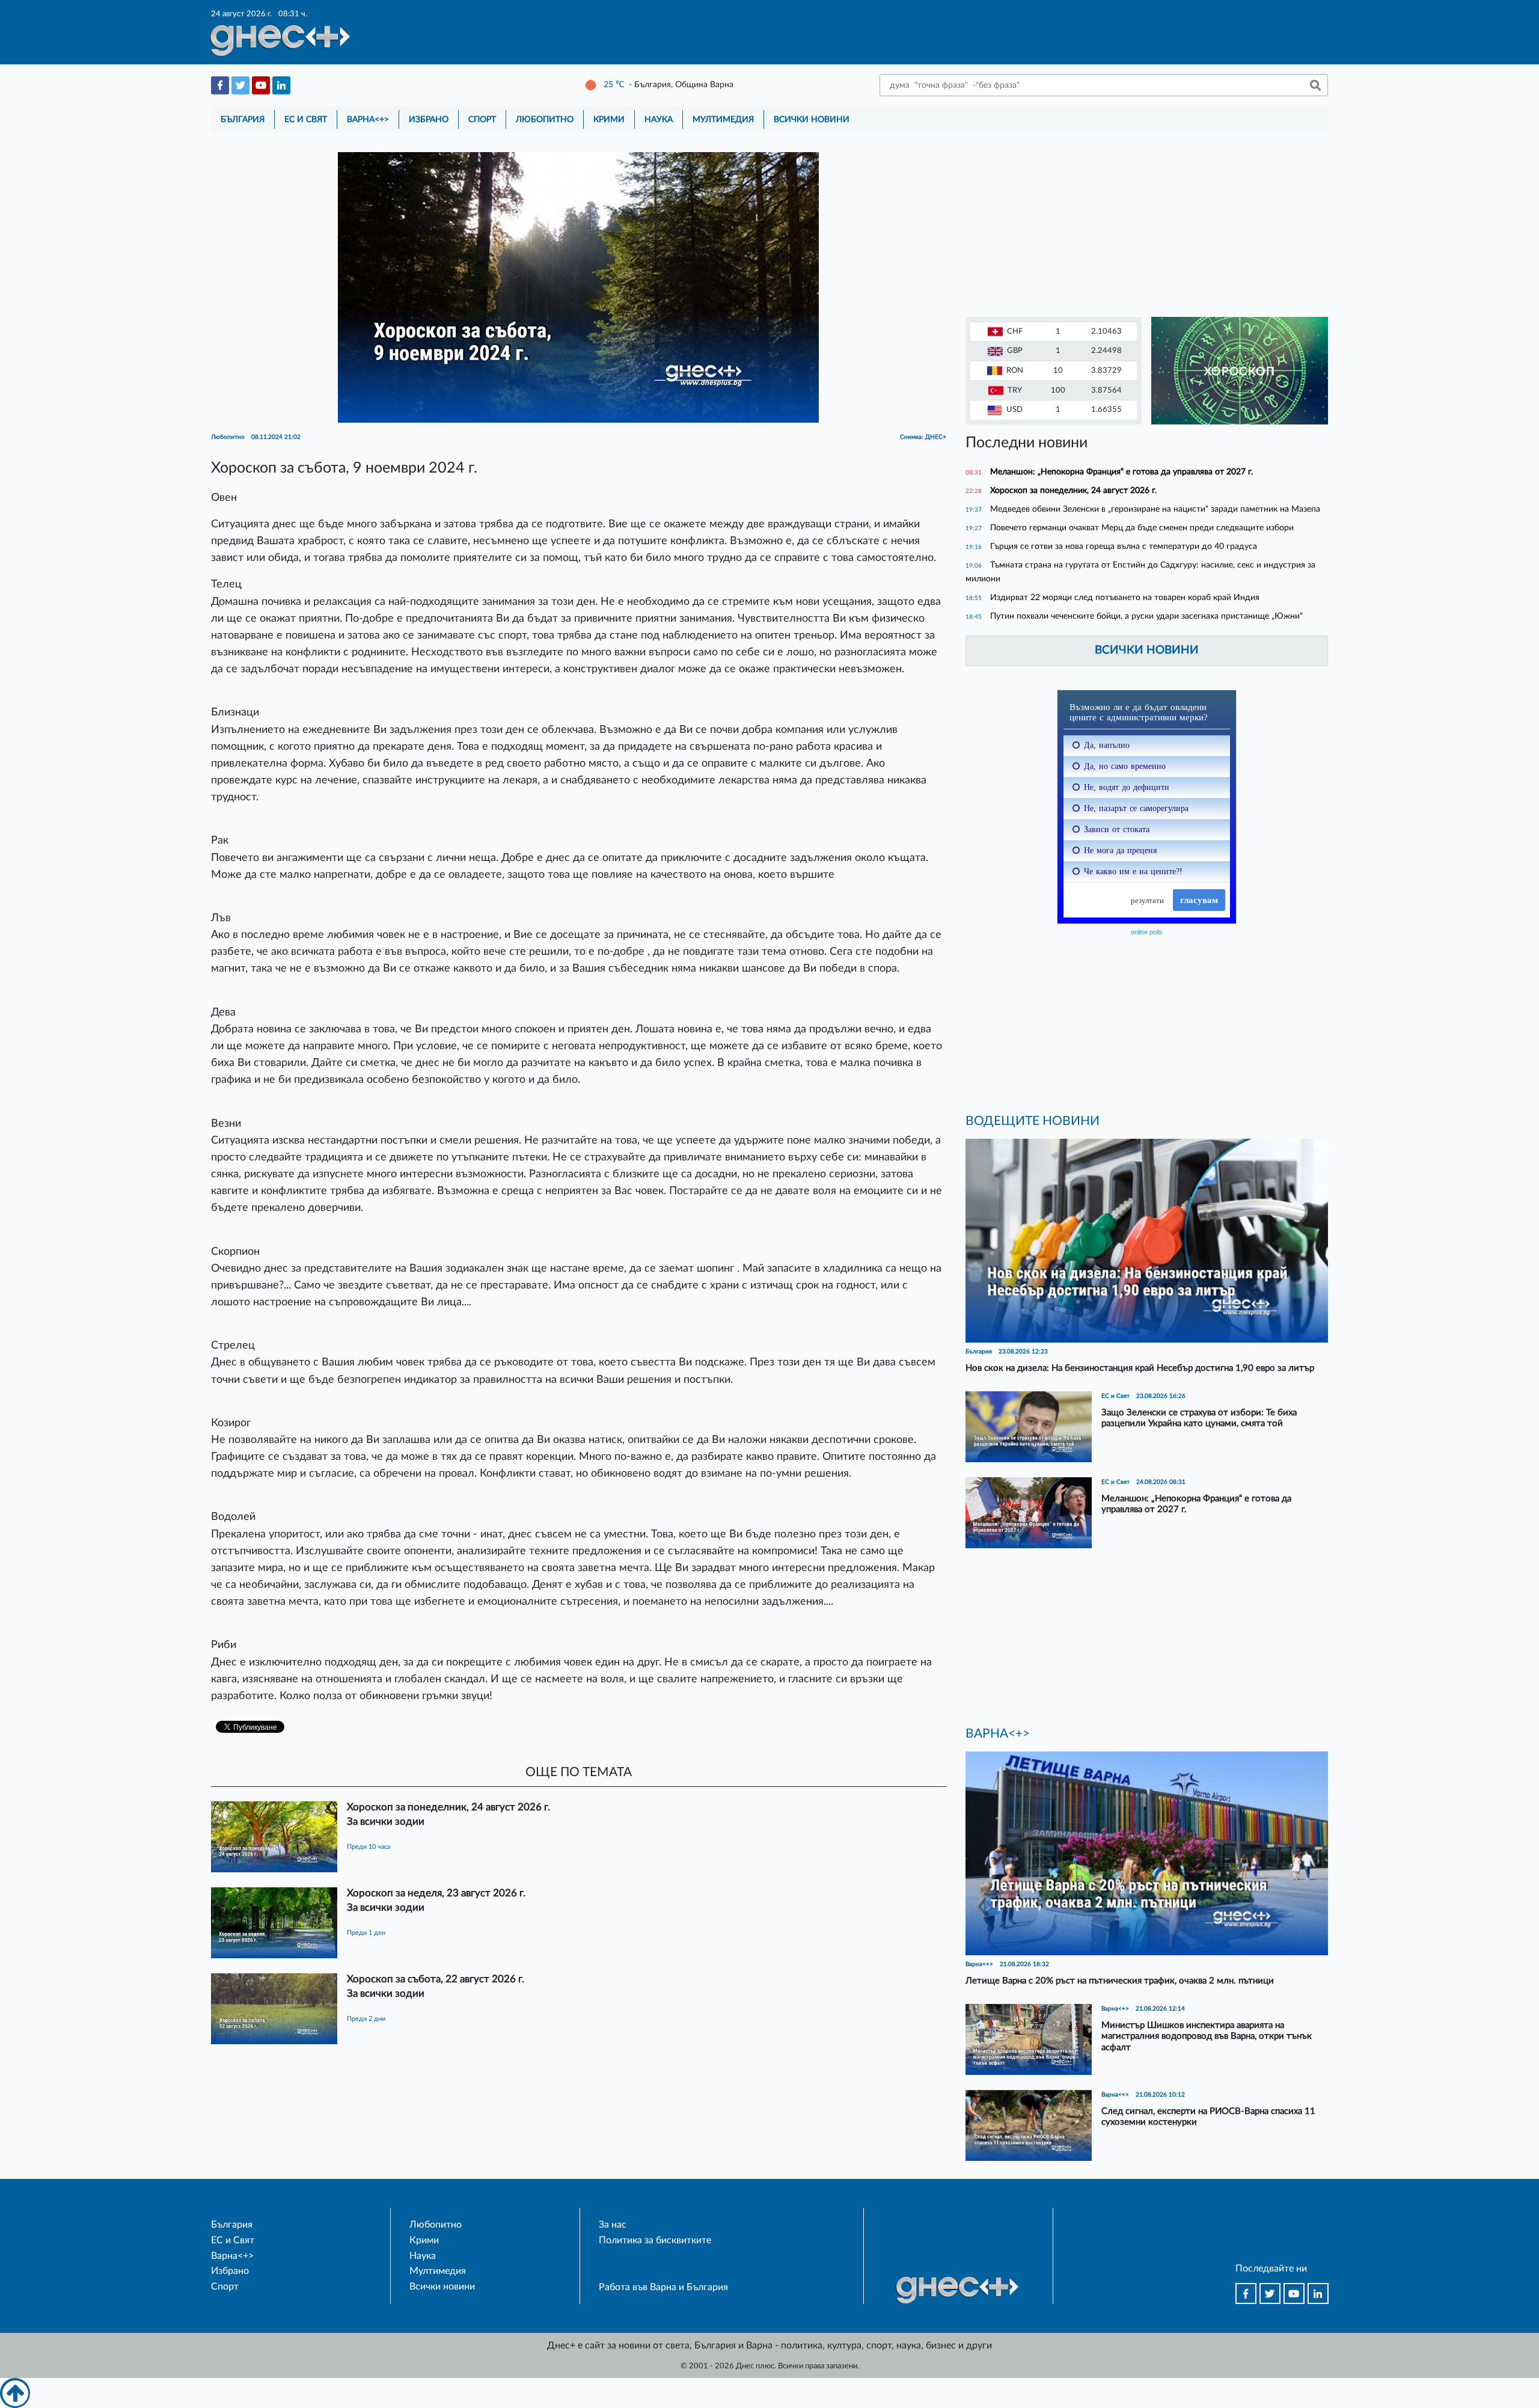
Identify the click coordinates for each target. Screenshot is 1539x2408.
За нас (613, 2225)
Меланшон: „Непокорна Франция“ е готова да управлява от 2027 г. (1121, 472)
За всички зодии (386, 1821)
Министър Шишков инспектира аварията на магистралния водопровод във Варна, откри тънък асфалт (1207, 2036)
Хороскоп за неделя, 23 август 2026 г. (436, 1893)
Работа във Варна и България (663, 2287)
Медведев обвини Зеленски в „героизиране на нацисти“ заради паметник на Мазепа (1155, 509)
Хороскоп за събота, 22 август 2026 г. (436, 1979)
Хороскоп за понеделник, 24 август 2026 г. (448, 1807)
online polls (1147, 932)
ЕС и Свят (306, 119)
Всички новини (812, 119)
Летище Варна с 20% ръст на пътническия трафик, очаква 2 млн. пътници (1120, 1981)
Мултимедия (723, 119)
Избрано (429, 119)
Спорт (482, 119)
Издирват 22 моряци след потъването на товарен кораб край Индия (1125, 597)
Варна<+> (368, 119)
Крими (609, 119)
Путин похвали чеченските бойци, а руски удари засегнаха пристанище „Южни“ (1146, 616)
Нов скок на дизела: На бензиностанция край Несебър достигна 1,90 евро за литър (1140, 1368)
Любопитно (545, 119)
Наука (659, 119)
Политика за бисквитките (655, 2240)
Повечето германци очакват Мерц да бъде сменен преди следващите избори (1142, 528)
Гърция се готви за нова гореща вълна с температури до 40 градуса (1124, 546)
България (243, 119)
